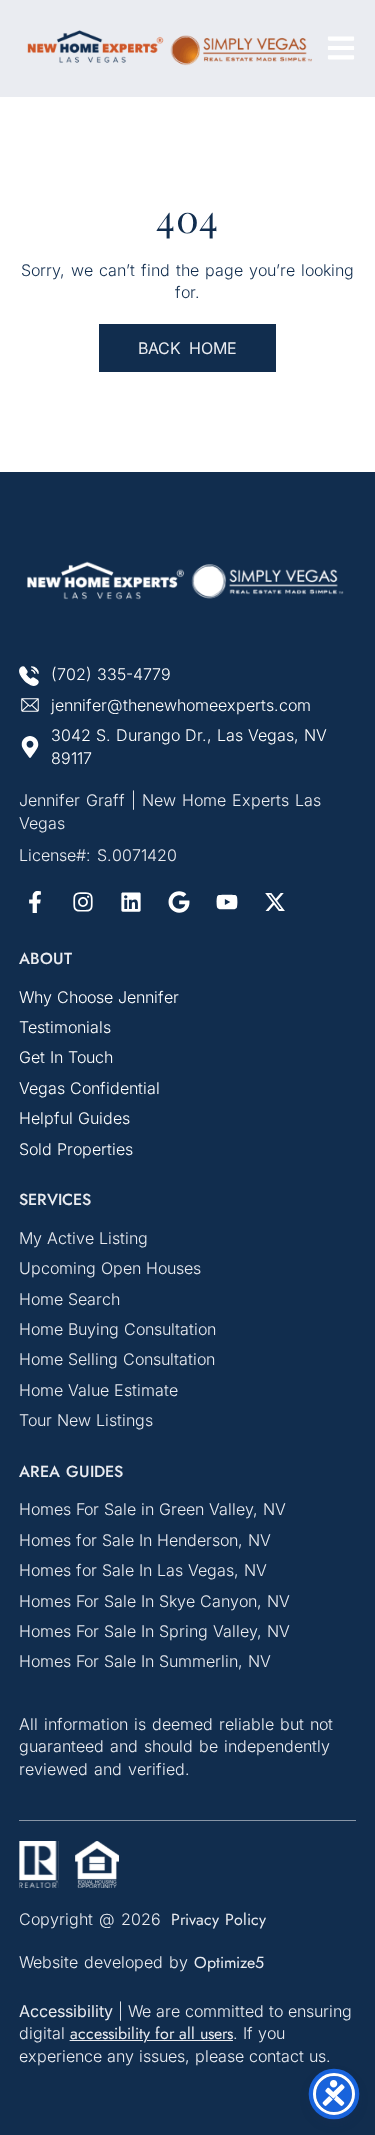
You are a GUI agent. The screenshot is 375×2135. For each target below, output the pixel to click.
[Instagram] (83, 902)
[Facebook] (35, 902)
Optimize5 (229, 1962)
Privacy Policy (218, 1919)
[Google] (179, 902)
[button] (340, 48)
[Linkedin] (131, 902)
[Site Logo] (169, 48)
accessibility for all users (151, 2033)
